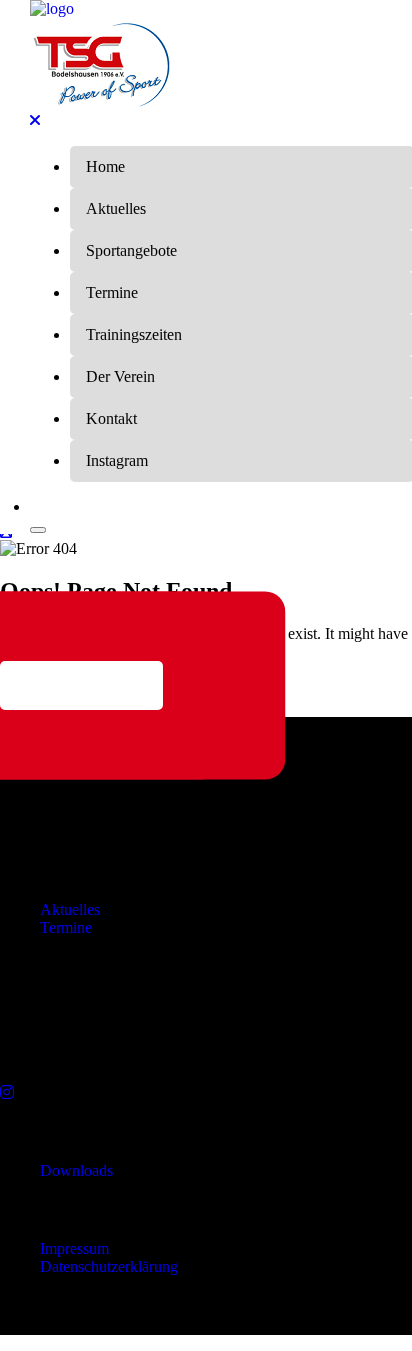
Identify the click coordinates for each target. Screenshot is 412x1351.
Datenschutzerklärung (109, 1266)
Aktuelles (70, 909)
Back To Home (81, 685)
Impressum (74, 1248)
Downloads (76, 1170)
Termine (66, 927)
